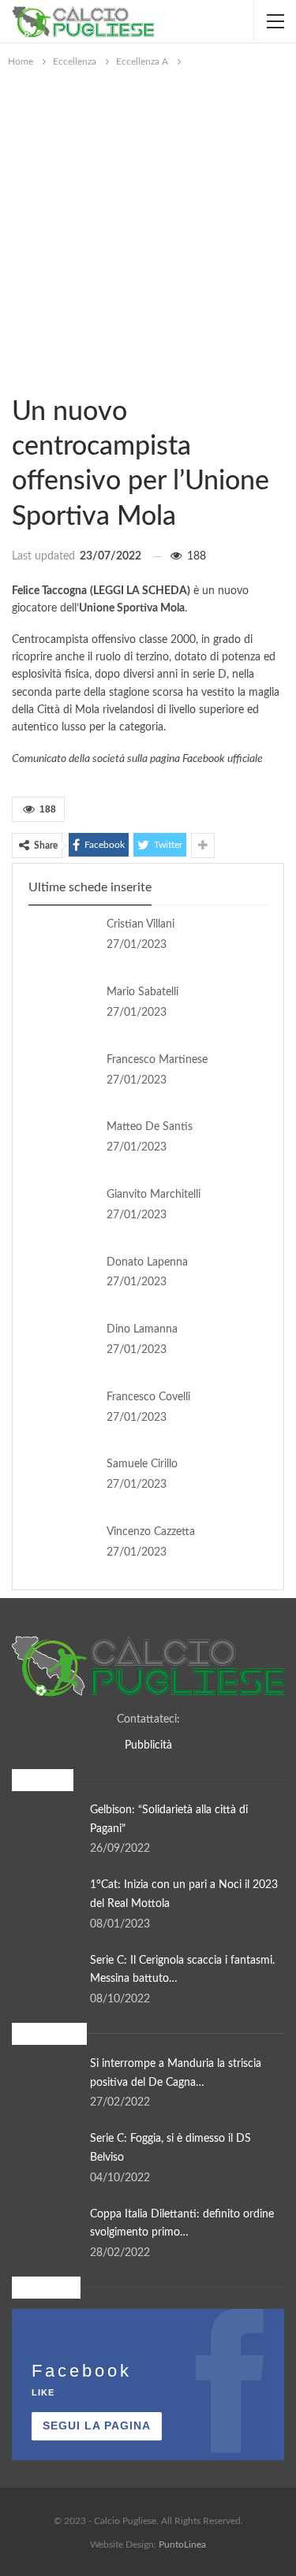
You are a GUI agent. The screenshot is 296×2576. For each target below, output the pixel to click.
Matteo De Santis (150, 1127)
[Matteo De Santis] (62, 1143)
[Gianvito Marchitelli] (62, 1211)
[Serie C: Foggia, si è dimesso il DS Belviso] (46, 2155)
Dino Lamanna (142, 1329)
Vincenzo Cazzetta (151, 1532)
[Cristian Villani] (62, 941)
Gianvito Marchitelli (154, 1195)
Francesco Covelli (148, 1397)
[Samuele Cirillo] (62, 1481)
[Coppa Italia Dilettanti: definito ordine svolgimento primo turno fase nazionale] (46, 2231)
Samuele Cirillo (142, 1464)
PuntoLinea (182, 2544)
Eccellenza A (17, 379)
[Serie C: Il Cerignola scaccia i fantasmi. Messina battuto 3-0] (46, 1977)
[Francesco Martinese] (62, 1076)
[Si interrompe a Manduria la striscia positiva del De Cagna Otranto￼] (46, 2080)
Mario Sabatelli (142, 992)
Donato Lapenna (147, 1262)
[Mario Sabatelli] (62, 1009)
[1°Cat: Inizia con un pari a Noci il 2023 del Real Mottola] (46, 1901)
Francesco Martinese (157, 1060)
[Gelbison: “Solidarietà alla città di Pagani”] (46, 1827)
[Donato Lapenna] (62, 1279)
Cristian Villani (141, 924)
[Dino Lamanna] (62, 1346)
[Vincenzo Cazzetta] (62, 1548)
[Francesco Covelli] (62, 1414)
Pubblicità (148, 1745)
